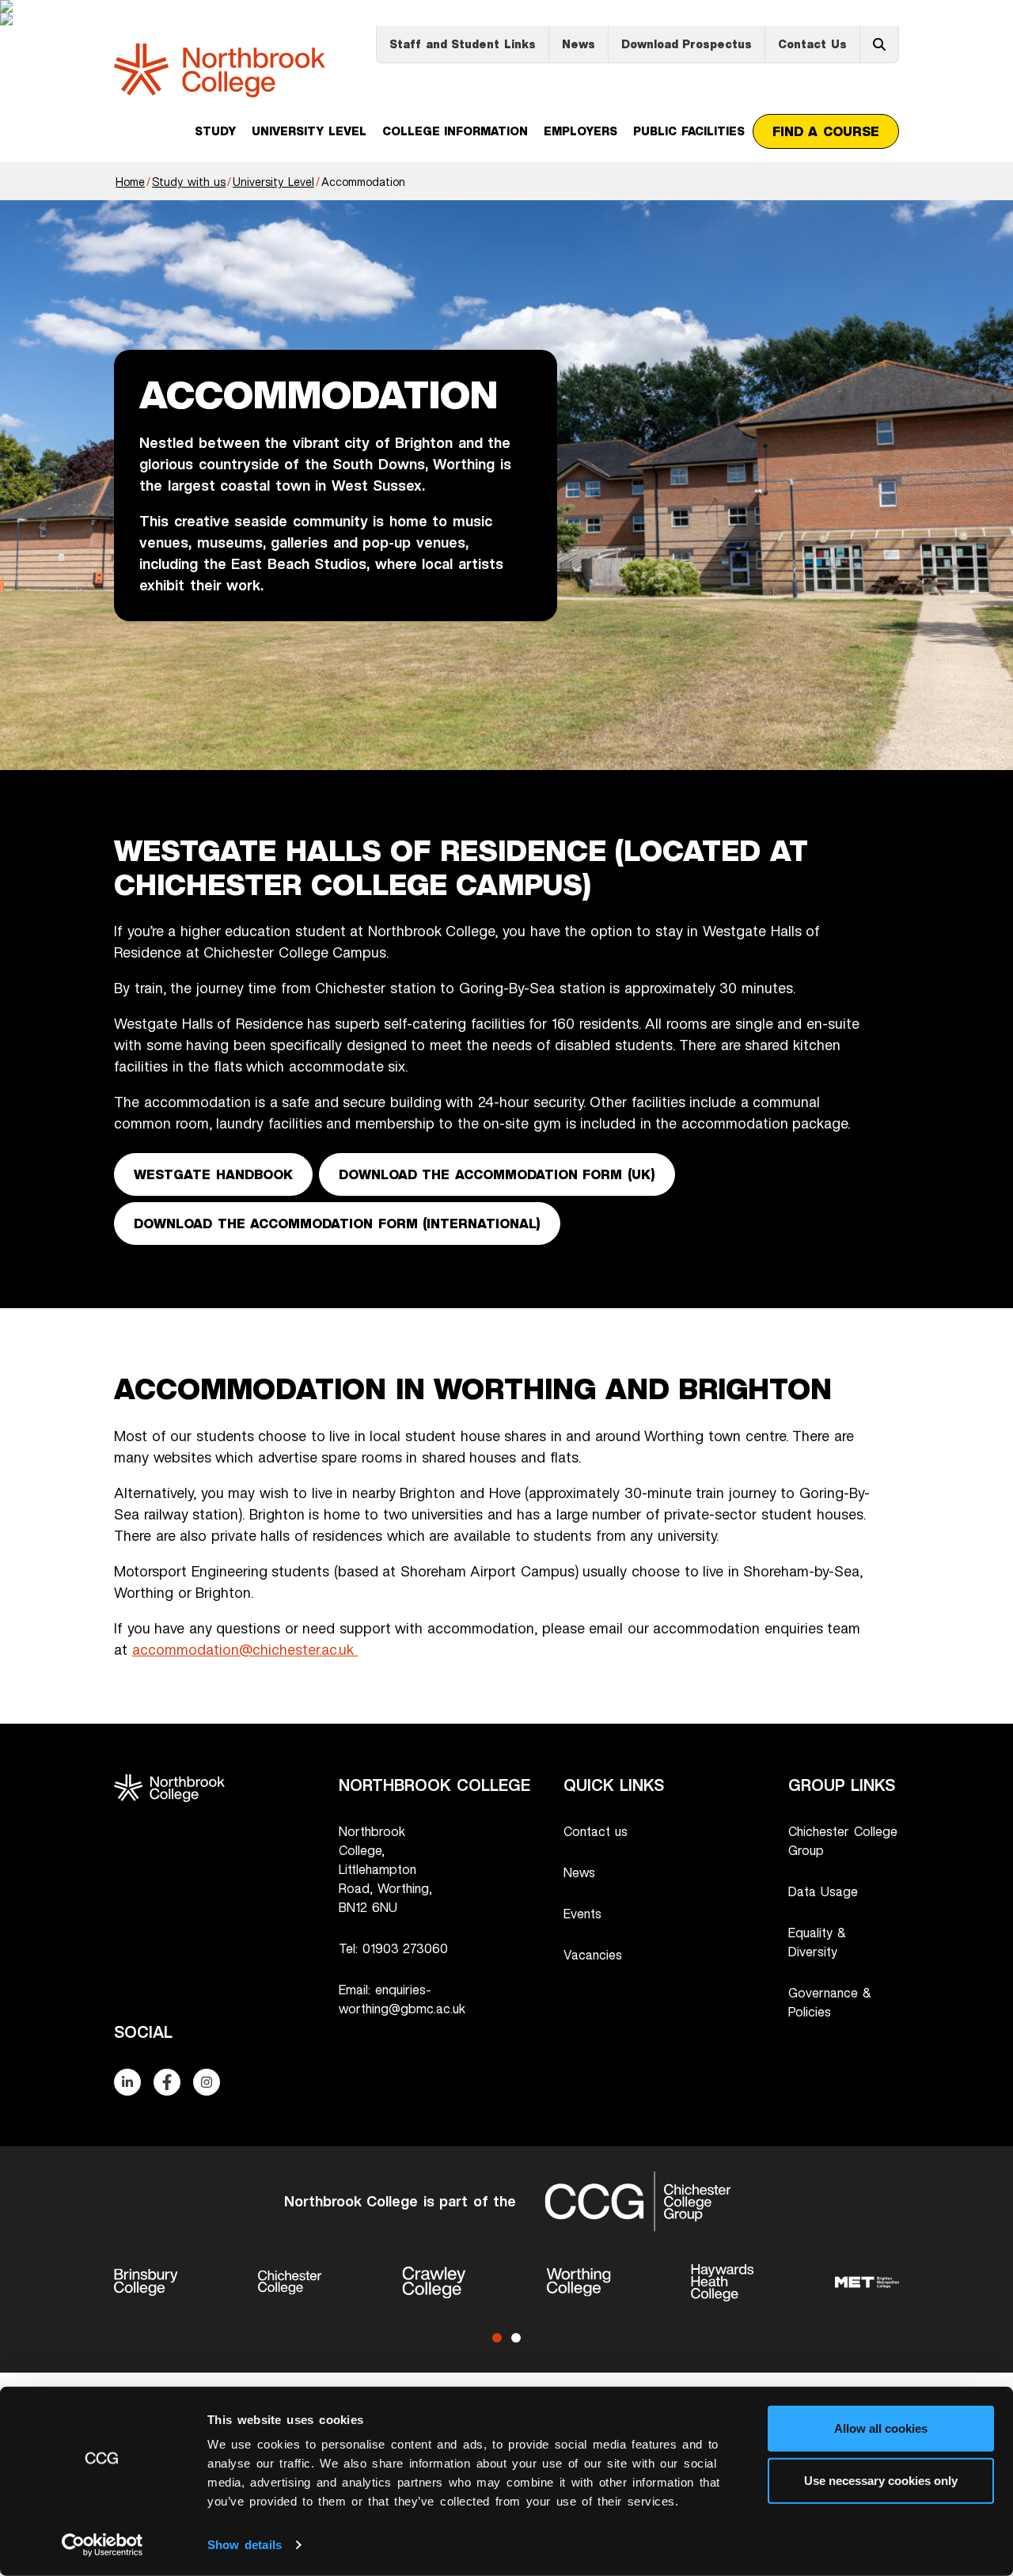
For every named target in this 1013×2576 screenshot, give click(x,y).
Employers (580, 131)
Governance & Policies (830, 2002)
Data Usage (823, 1891)
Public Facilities (689, 131)
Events (582, 1914)
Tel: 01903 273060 (393, 1948)
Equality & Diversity (817, 1942)
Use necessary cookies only (881, 2480)
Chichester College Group (843, 1841)
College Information (455, 131)
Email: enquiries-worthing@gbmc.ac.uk (402, 1999)
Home (130, 182)
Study (215, 131)
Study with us (189, 182)
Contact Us (812, 44)
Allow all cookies (881, 2428)
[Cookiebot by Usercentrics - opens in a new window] (102, 2545)
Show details (245, 2545)
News (579, 44)
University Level (309, 131)
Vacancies (593, 1955)
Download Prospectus (687, 44)
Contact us (596, 1831)
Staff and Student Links (463, 44)
